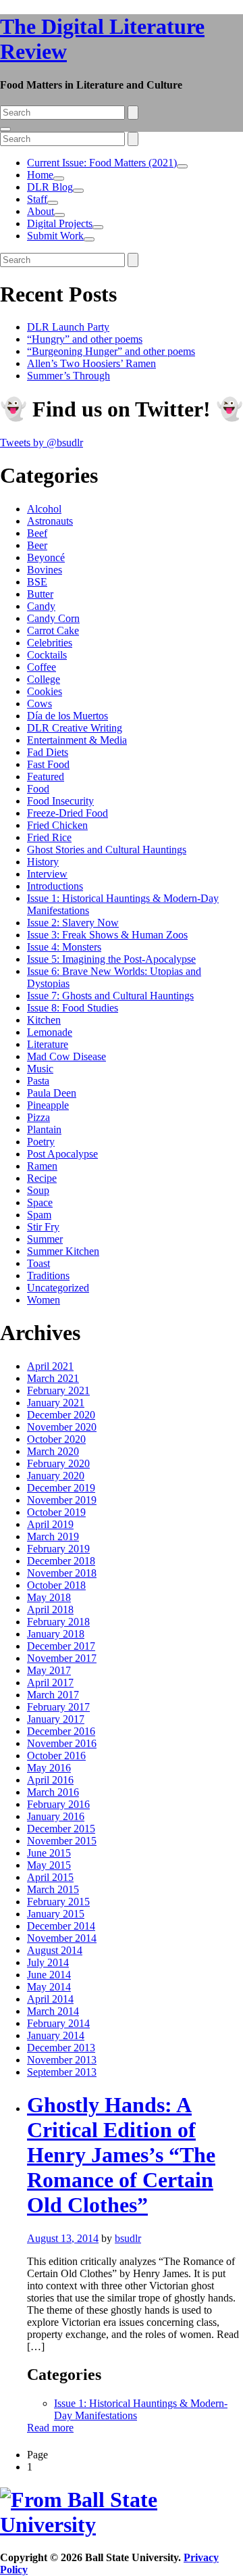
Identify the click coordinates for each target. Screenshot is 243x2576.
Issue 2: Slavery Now (73, 923)
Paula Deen (52, 1093)
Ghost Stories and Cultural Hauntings (107, 850)
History (43, 862)
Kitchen (44, 1020)
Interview (47, 874)
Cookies (45, 691)
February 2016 (58, 1804)
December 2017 (61, 1646)
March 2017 (53, 1695)
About (40, 211)
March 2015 (53, 1889)
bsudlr (128, 2238)
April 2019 (50, 1524)
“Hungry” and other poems (85, 339)
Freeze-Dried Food (67, 813)
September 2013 (62, 2072)
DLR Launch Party (68, 327)
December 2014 (61, 1926)
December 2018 (61, 1561)
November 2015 (62, 1841)
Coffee (42, 667)
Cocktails (47, 655)
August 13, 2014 (63, 2238)
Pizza (38, 1117)
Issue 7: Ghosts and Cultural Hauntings (110, 996)
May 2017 (49, 1670)
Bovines (45, 570)
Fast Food (48, 764)
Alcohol (44, 509)
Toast (38, 1263)
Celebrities (50, 643)
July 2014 (48, 1962)
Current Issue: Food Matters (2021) (102, 163)
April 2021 (50, 1366)
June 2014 (49, 1975)
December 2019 (61, 1488)
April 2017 (50, 1683)
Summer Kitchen (63, 1251)
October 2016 (56, 1756)
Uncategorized (58, 1288)
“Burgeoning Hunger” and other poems (111, 351)
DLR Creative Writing (75, 728)
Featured (46, 777)
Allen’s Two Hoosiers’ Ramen (91, 363)
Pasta (38, 1081)
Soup (38, 1190)
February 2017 (58, 1707)
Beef (37, 533)
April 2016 (50, 1780)
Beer (37, 545)
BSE (37, 582)
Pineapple (48, 1105)
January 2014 (56, 2035)
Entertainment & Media (77, 740)
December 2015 (61, 1829)
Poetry (41, 1142)
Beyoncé (46, 557)
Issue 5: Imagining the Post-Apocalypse (111, 959)
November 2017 (62, 1658)
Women (44, 1300)
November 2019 (62, 1500)
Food (38, 789)
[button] (182, 166)
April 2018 (50, 1609)
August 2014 (55, 1950)
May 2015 (49, 1865)
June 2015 (49, 1853)
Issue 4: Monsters (64, 947)
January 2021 (56, 1403)
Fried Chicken (57, 825)
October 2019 (56, 1512)
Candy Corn (53, 618)
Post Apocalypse (62, 1154)
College (44, 679)
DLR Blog (50, 187)
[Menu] (5, 129)
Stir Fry (43, 1227)
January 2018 (56, 1634)
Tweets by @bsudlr (42, 443)
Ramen (42, 1166)
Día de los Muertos (67, 716)
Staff (37, 199)
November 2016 (62, 1743)
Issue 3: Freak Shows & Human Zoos (107, 935)
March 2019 (53, 1536)
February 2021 (58, 1390)
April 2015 (50, 1877)
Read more (50, 2428)
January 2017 (56, 1719)
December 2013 (61, 2048)
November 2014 (62, 1938)
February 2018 (58, 1622)
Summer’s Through (69, 376)
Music (40, 1069)
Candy (41, 606)
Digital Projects (60, 223)
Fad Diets (48, 752)
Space (40, 1202)
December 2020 (61, 1415)
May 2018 (49, 1597)
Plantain (44, 1129)
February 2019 (58, 1549)
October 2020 (56, 1439)
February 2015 (58, 1902)
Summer (45, 1239)
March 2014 (53, 2011)
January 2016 (56, 1816)
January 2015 (56, 1914)
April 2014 (50, 1999)
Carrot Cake (53, 630)
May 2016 (49, 1768)
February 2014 (58, 2023)
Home (40, 175)
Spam (39, 1215)
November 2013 (62, 2060)
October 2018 (56, 1585)
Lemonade (50, 1032)
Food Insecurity (60, 801)
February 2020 (58, 1463)
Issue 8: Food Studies (73, 1008)
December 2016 (61, 1731)
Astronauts (50, 521)
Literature (48, 1044)
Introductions (55, 886)
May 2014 (49, 1987)
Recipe (42, 1178)
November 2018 (62, 1573)
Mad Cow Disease (66, 1056)
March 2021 (53, 1378)
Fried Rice (49, 837)
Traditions (48, 1275)
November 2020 (62, 1427)
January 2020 (56, 1476)
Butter (40, 594)
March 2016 (53, 1792)
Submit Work (55, 236)
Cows (39, 703)
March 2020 (53, 1451)
